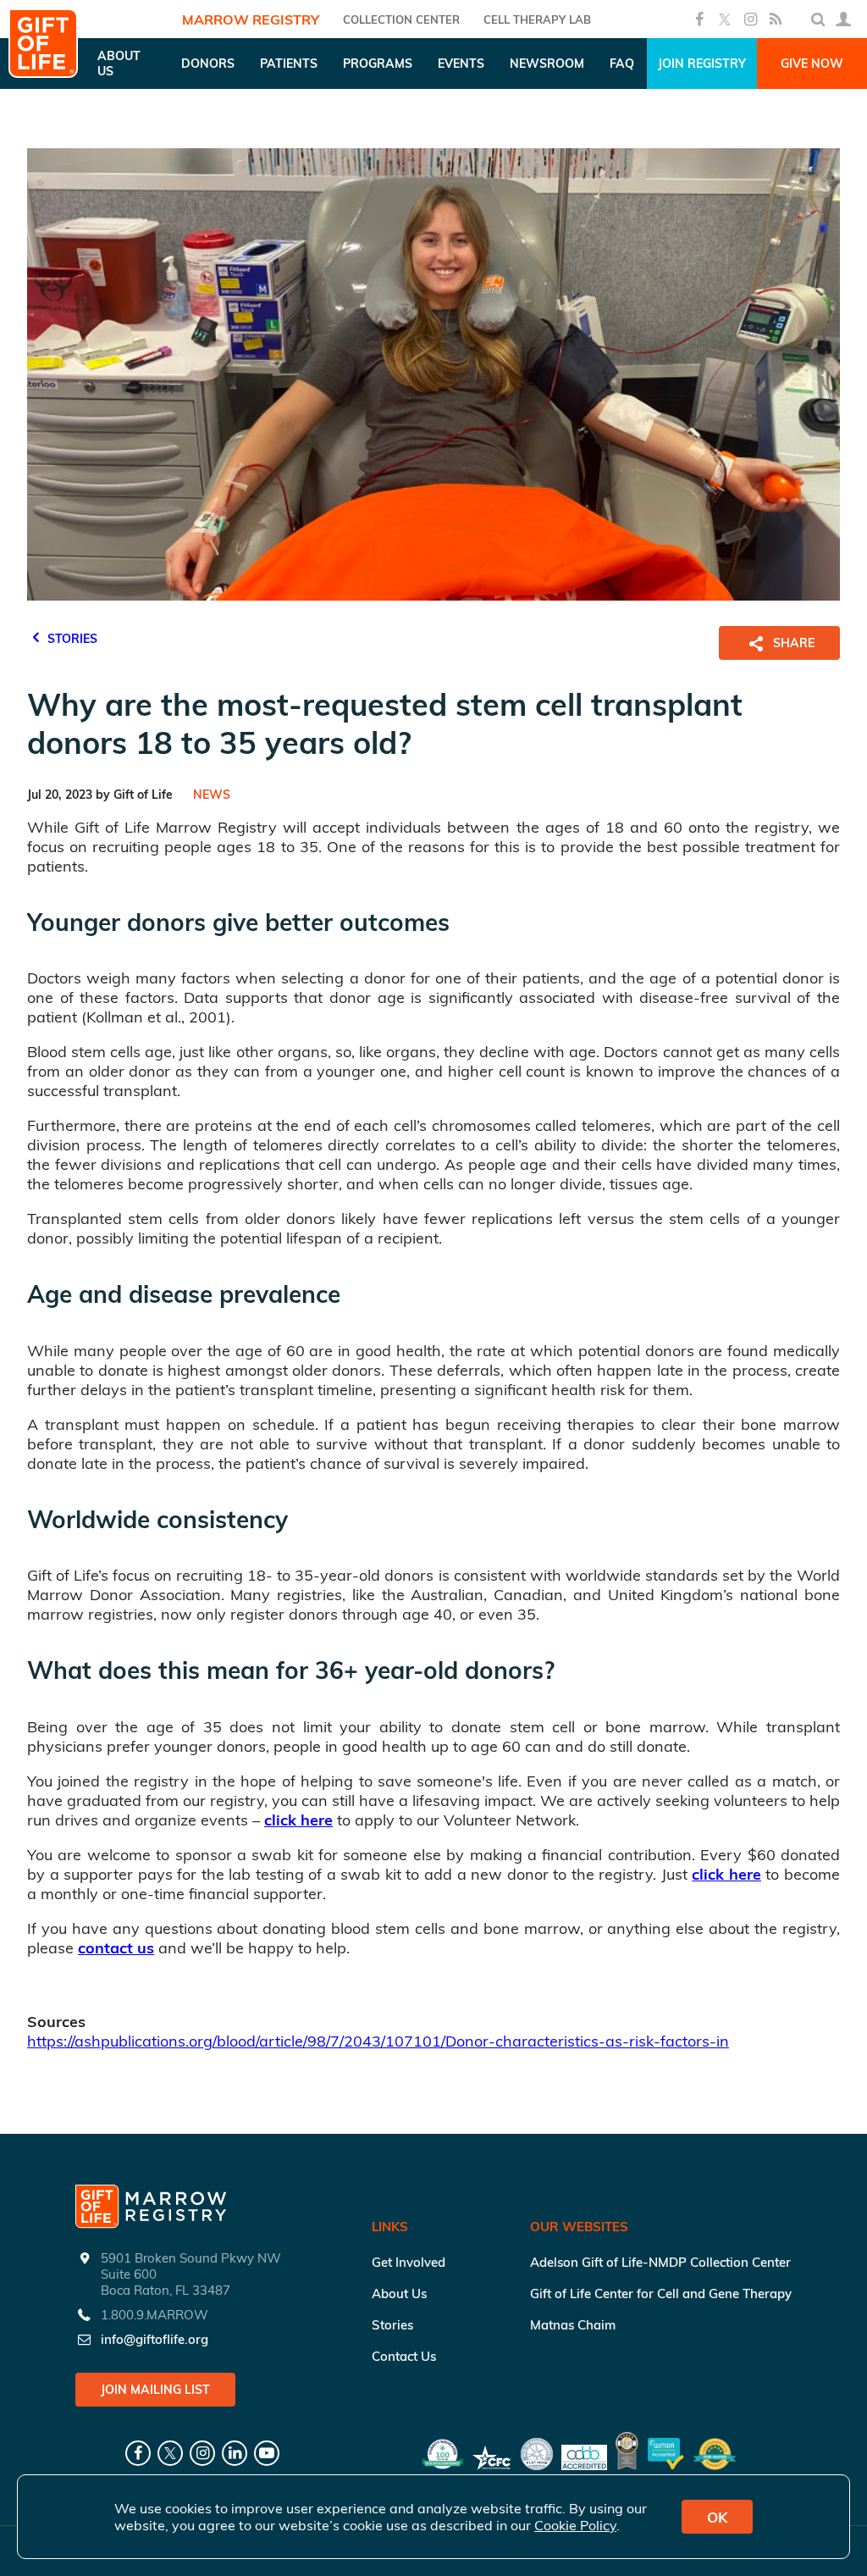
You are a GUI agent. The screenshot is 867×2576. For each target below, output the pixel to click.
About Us (399, 2293)
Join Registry (702, 64)
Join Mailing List (155, 2390)
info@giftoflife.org (155, 2339)
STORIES (71, 639)
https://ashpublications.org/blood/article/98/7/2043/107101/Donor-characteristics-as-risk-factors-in (378, 2041)
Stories (392, 2325)
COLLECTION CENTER (401, 19)
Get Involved (409, 2262)
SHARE (794, 643)
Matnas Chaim (573, 2325)
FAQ (622, 64)
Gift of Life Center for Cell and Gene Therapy (661, 2293)
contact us (116, 1948)
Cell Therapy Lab (537, 19)
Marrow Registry (251, 19)
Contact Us (404, 2356)
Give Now (812, 64)
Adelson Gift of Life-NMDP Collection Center (660, 2262)
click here (298, 1820)
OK (717, 2517)
